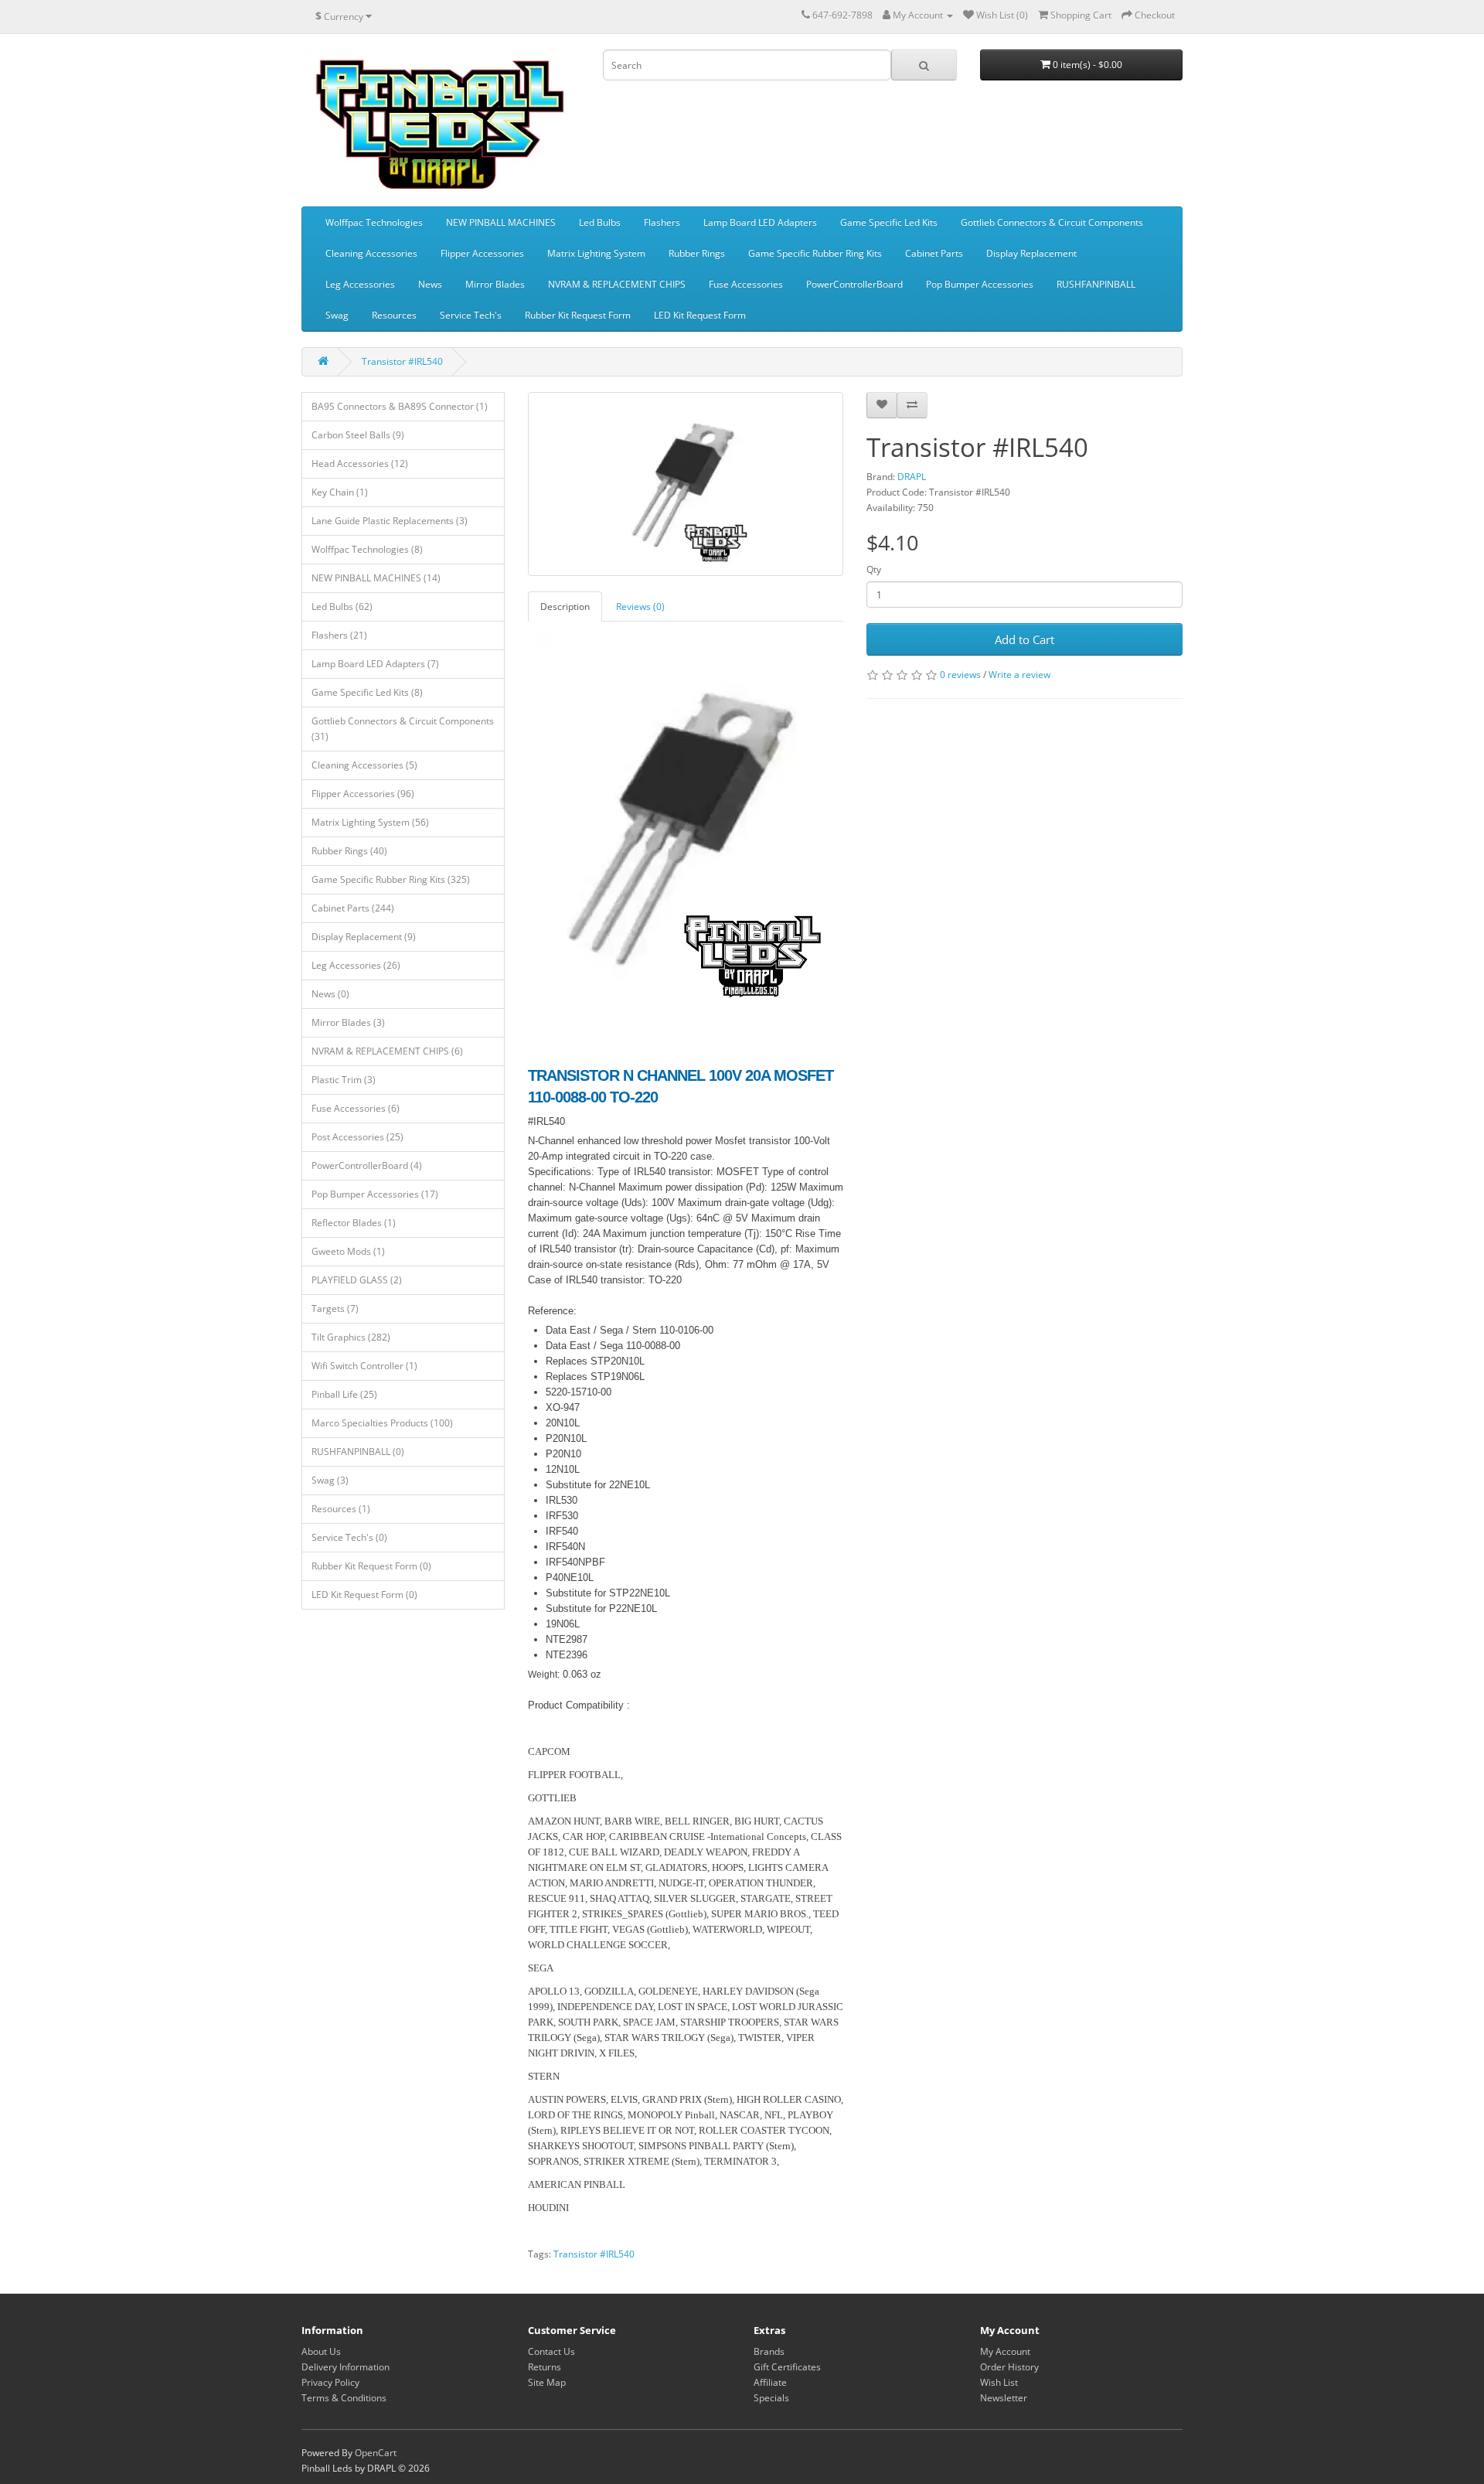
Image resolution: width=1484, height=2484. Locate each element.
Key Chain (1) (340, 492)
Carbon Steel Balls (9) (358, 435)
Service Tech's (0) (349, 1537)
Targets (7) (335, 1308)
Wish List (999, 2382)
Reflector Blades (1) (354, 1223)
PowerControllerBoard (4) (367, 1165)
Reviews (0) (640, 607)
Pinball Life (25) (344, 1394)
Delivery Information (345, 2367)
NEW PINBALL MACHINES (501, 222)
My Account (1005, 2351)
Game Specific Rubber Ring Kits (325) (391, 879)
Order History (1009, 2367)
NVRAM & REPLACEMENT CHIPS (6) (387, 1051)
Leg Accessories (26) (356, 965)
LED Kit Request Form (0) (364, 1595)
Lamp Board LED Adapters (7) (375, 664)
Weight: (544, 1675)
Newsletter (1004, 2398)
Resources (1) (341, 1509)
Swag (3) (330, 1480)
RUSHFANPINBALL (1096, 284)
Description (565, 607)
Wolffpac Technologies (374, 222)
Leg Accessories (360, 284)
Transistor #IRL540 (402, 361)
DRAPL (912, 477)
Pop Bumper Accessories (980, 284)
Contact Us (551, 2351)
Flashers (662, 222)
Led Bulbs (600, 222)
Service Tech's (471, 315)
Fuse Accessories (746, 284)
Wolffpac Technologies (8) (367, 549)
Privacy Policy (330, 2382)
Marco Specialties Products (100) (382, 1423)
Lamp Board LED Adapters (760, 222)
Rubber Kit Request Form (578, 315)
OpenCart (376, 2453)
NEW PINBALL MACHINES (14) (376, 578)
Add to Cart (1025, 639)
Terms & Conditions (344, 2398)
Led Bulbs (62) (342, 607)
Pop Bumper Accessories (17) (375, 1194)
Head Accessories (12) (360, 463)
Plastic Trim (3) (344, 1080)
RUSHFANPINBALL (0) (358, 1452)
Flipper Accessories (482, 253)
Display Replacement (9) (364, 937)
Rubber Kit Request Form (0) (371, 1566)
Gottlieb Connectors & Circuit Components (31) (403, 729)
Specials (771, 2398)
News (430, 284)
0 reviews (960, 675)
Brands (769, 2351)
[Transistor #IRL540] (686, 484)
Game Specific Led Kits (889, 222)
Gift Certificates (787, 2367)
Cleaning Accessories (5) (364, 765)
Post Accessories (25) (357, 1137)
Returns (545, 2367)
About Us (321, 2351)
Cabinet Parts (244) (353, 908)
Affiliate (770, 2382)
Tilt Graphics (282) (351, 1337)
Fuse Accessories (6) (356, 1108)
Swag (337, 315)
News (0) (330, 994)
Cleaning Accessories (371, 253)
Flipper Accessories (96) (363, 794)
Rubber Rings (697, 253)
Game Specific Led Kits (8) (367, 692)
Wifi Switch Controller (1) (364, 1366)
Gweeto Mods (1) (348, 1251)
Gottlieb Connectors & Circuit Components (1052, 222)
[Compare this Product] (912, 405)
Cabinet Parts (934, 253)
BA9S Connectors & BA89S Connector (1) (400, 406)
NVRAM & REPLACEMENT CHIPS (617, 284)
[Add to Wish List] (882, 405)
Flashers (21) (339, 635)
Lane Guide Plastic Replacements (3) (390, 521)
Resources (394, 315)
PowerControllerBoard (854, 284)
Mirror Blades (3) (348, 1022)
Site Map (547, 2382)
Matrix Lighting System (596, 253)
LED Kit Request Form (700, 315)
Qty (874, 569)
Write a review (1019, 675)
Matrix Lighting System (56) (370, 822)
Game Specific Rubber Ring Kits (815, 253)
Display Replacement (1031, 253)
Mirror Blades (495, 284)
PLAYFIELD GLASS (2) (357, 1280)
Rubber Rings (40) (349, 851)
